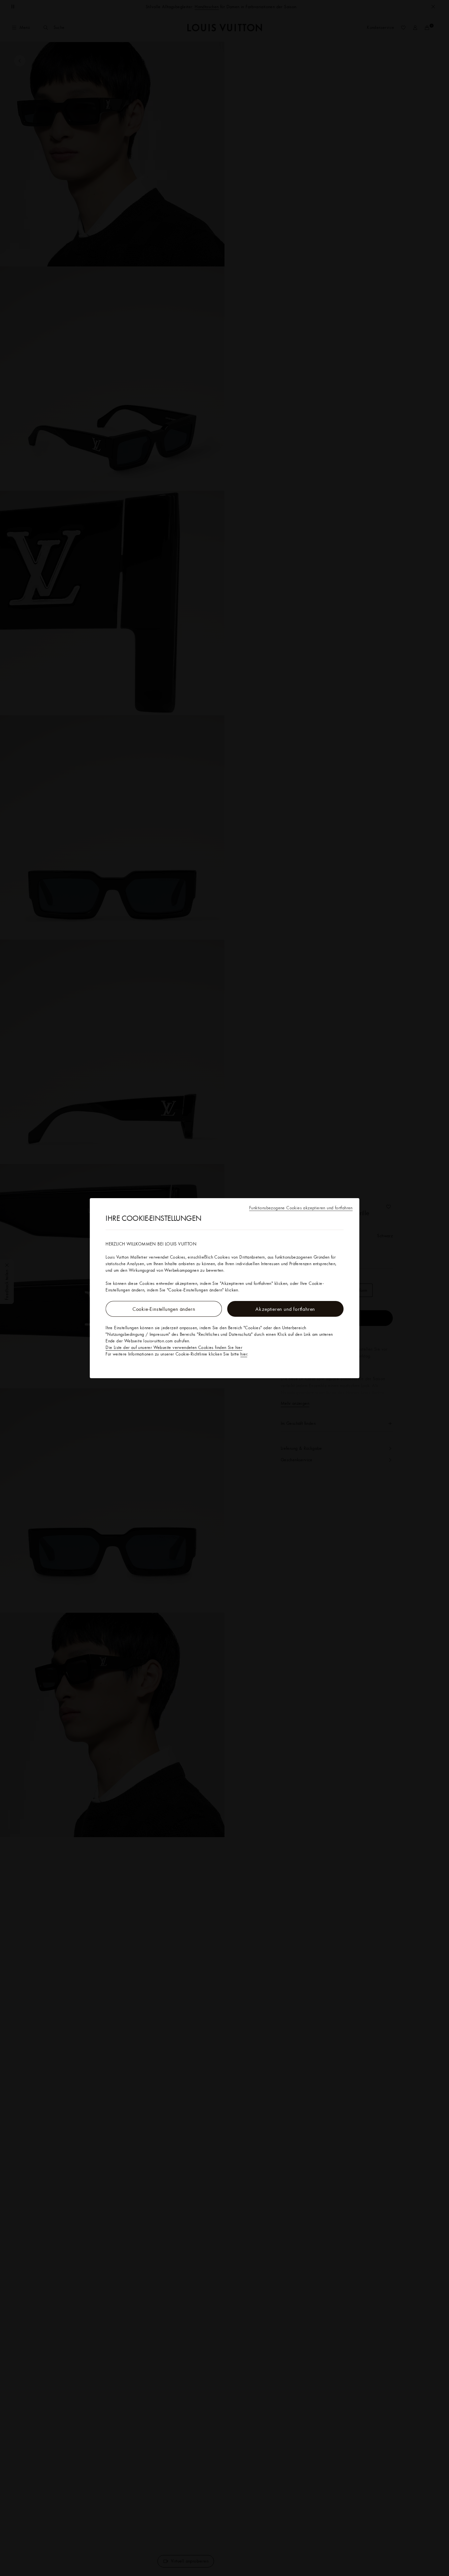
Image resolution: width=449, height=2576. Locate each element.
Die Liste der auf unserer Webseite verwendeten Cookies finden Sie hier (174, 1347)
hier (244, 1354)
